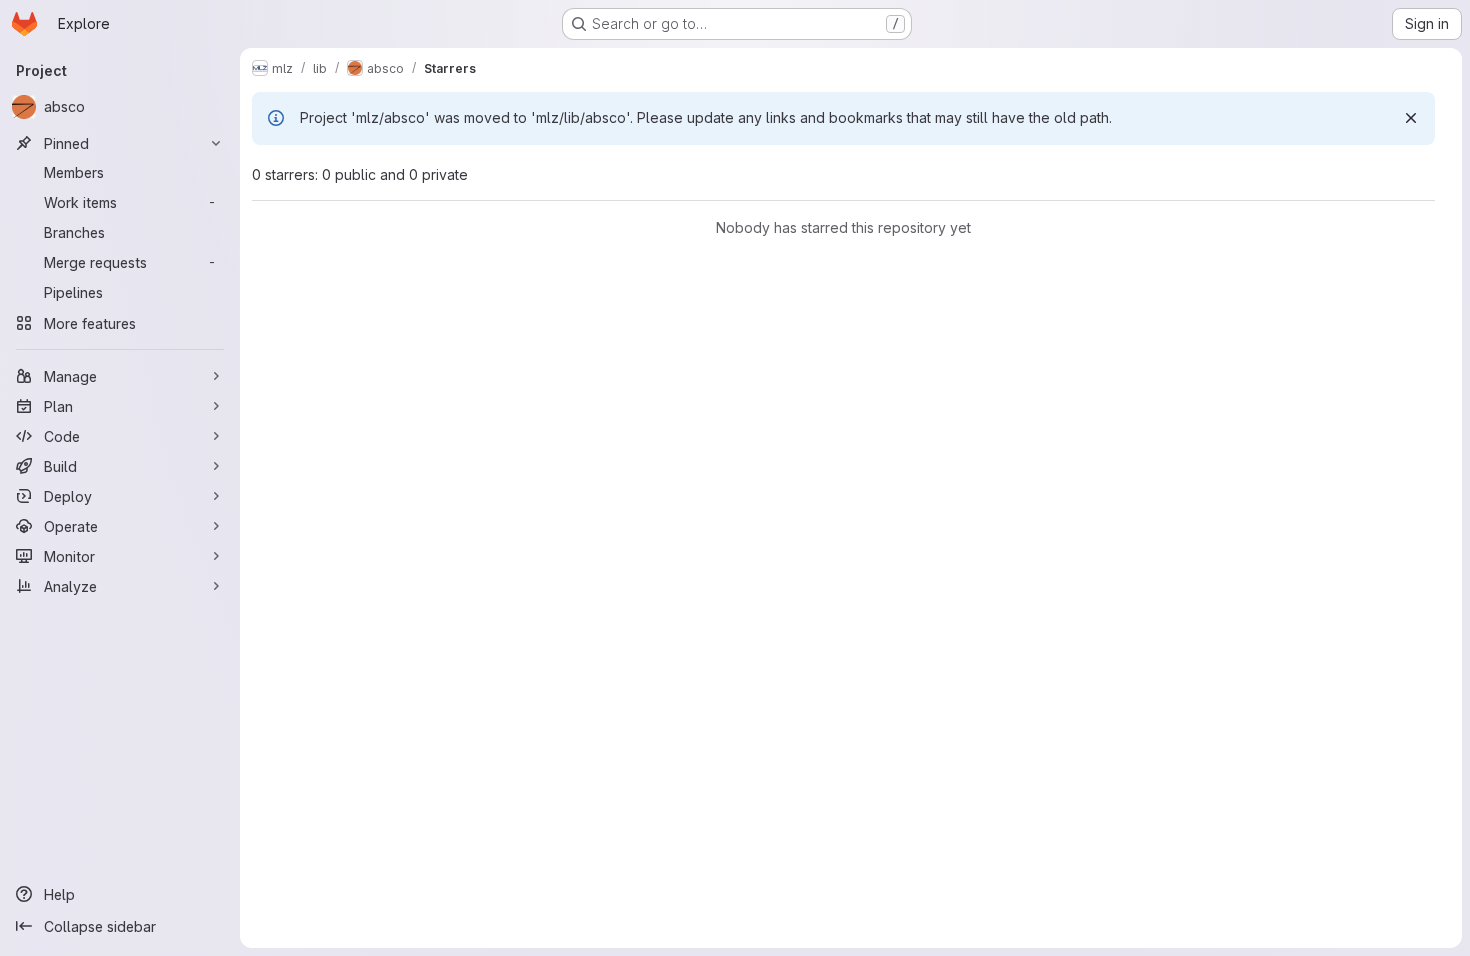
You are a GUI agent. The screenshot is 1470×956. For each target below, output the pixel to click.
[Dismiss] (1411, 118)
